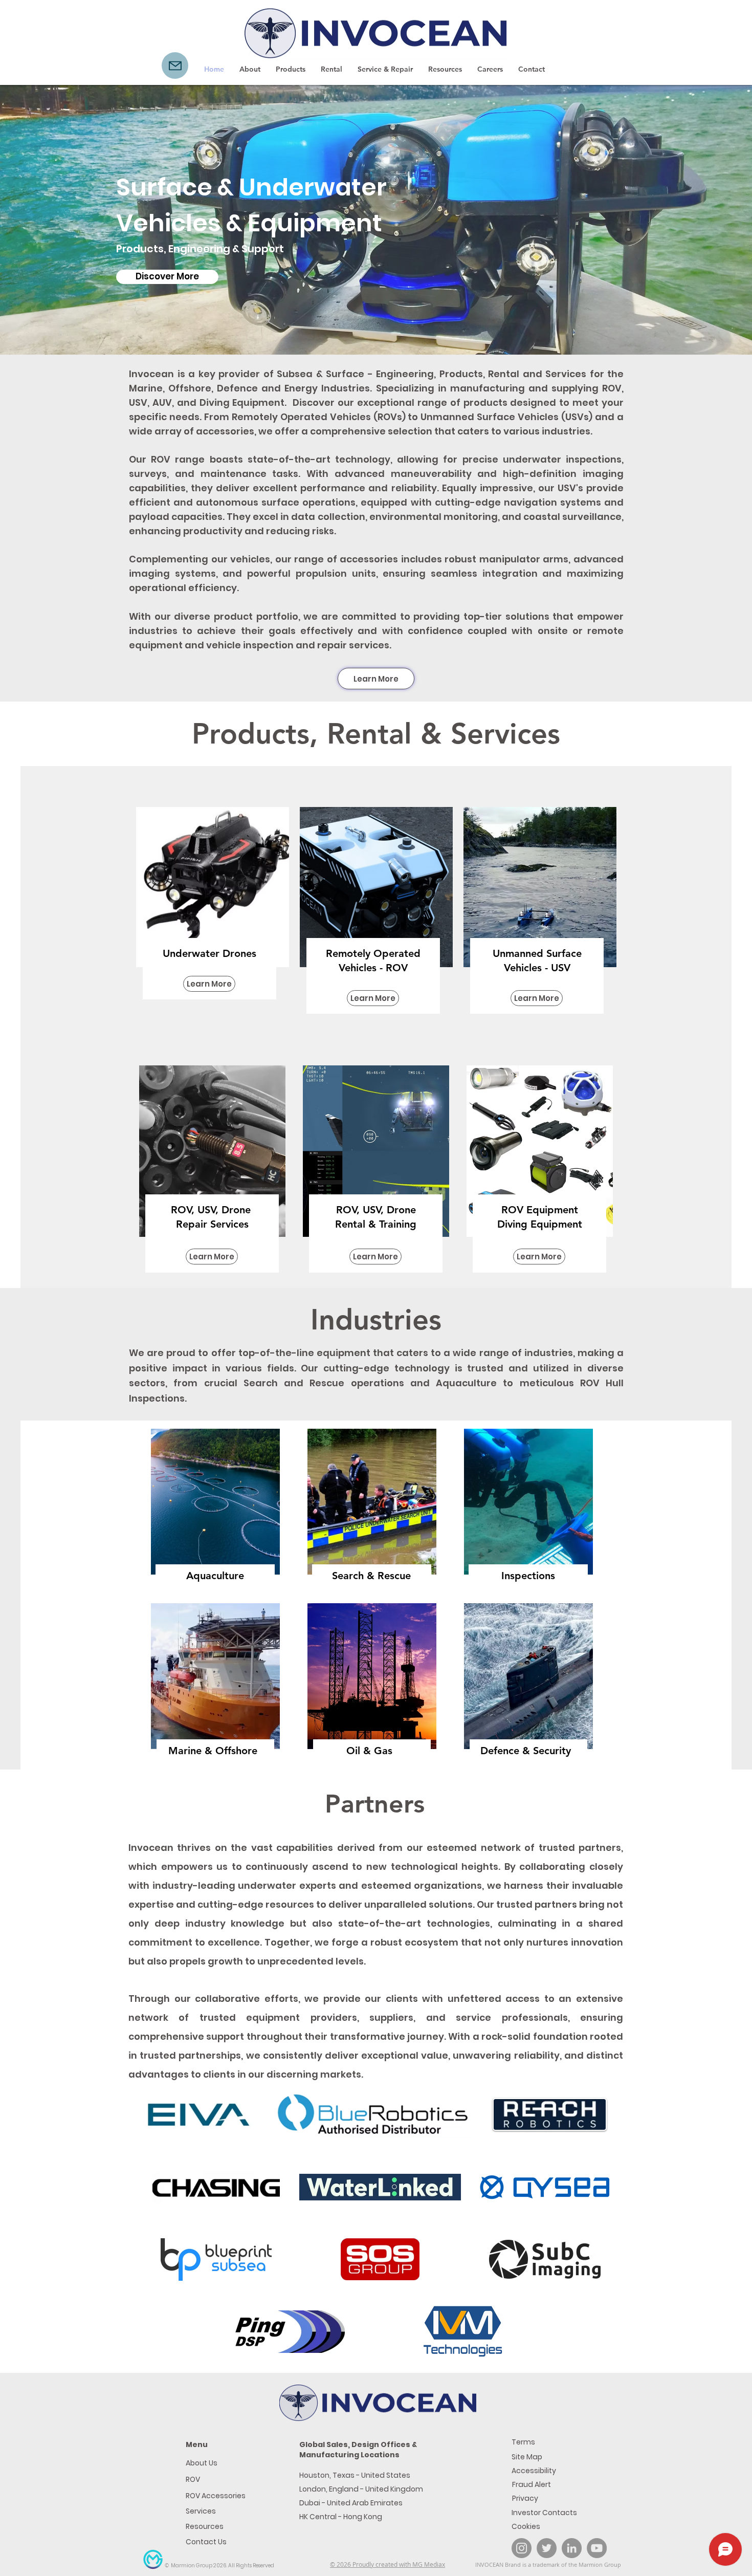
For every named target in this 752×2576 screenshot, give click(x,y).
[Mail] (175, 66)
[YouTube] (597, 2548)
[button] (291, 69)
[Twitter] (547, 2548)
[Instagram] (522, 2548)
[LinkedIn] (572, 2548)
